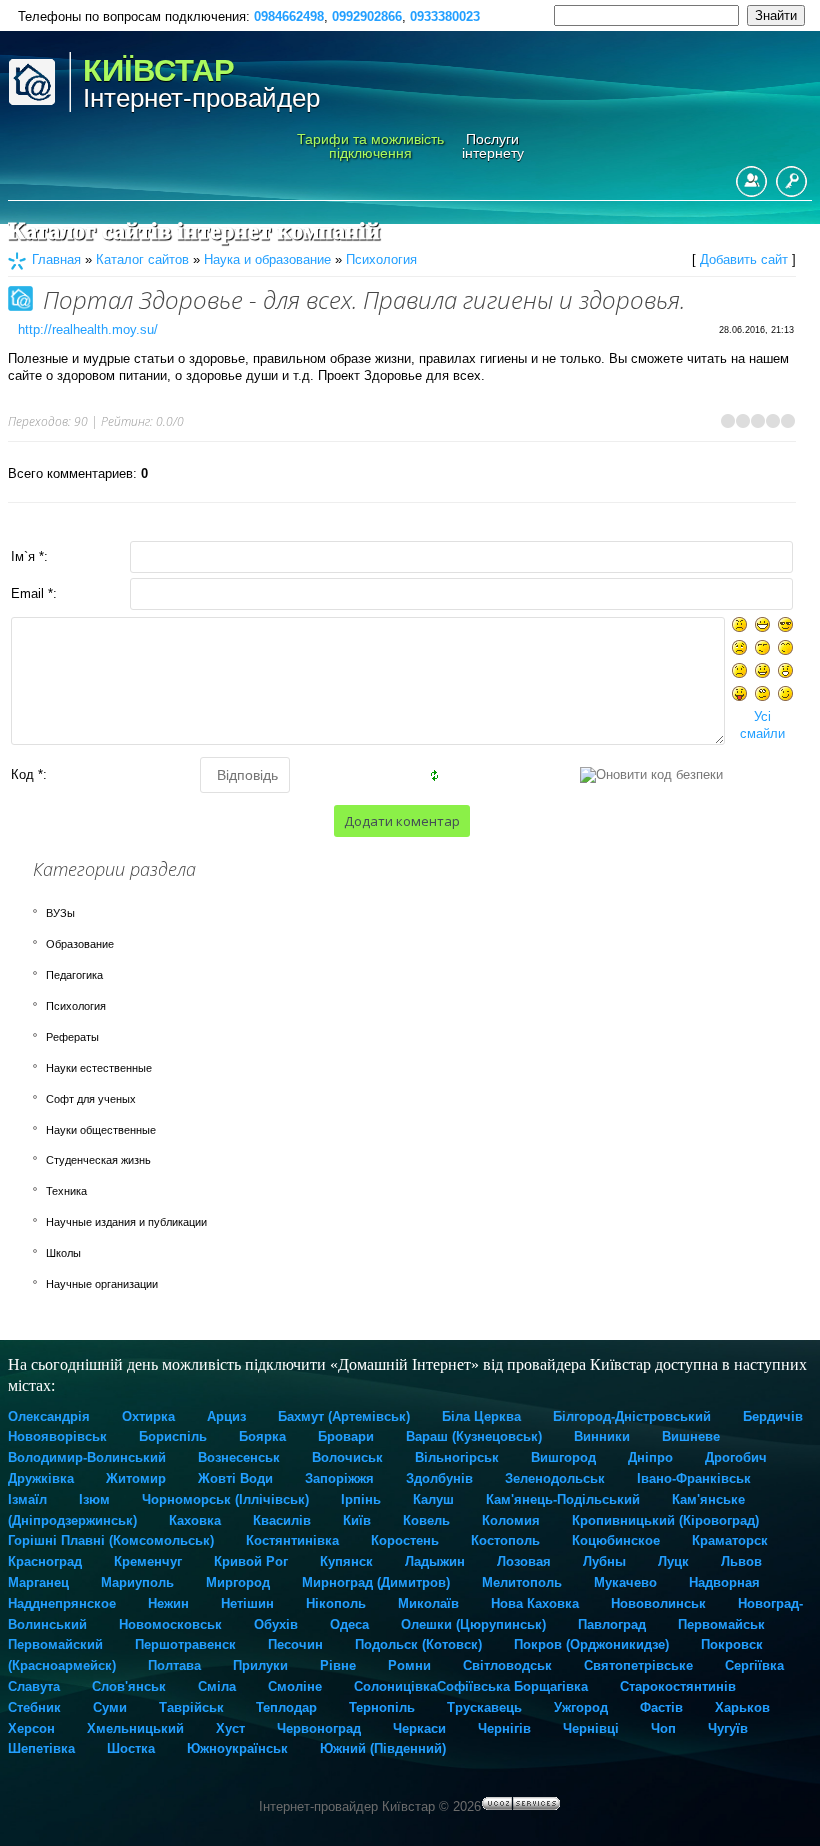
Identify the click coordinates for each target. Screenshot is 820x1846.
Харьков (742, 1707)
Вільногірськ (457, 1457)
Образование (80, 944)
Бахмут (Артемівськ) (344, 1416)
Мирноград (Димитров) (376, 1582)
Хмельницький (135, 1728)
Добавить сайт (744, 259)
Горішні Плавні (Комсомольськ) (111, 1540)
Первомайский (55, 1644)
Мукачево (625, 1582)
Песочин (295, 1644)
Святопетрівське (638, 1665)
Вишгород (563, 1457)
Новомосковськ (170, 1624)
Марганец (38, 1582)
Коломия (511, 1520)
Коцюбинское (616, 1540)
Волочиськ (347, 1457)
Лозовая (524, 1561)
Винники (602, 1436)
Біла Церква (481, 1416)
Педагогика (74, 975)
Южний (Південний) (383, 1748)
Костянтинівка (292, 1540)
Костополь (505, 1540)
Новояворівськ (57, 1436)
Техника (66, 1191)
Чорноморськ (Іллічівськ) (225, 1499)
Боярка (262, 1436)
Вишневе (691, 1436)
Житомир (136, 1478)
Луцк (673, 1561)
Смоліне (295, 1686)
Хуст (230, 1728)
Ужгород (581, 1707)
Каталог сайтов (142, 259)
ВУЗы (60, 913)
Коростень (405, 1540)
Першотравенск (185, 1644)
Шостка (131, 1748)
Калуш (433, 1499)
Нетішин (247, 1603)
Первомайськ (721, 1624)
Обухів (276, 1624)
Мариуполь (137, 1582)
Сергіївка (754, 1665)
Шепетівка (41, 1748)
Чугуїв (728, 1728)
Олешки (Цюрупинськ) (473, 1624)
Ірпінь (361, 1499)
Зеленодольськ (555, 1478)
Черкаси (419, 1728)
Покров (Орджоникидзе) (591, 1644)
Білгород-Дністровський (632, 1416)
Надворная (724, 1582)
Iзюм (94, 1499)
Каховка (195, 1520)
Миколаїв (428, 1603)
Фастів (661, 1707)
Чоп (663, 1728)
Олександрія (49, 1416)
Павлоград (612, 1624)
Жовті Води (235, 1478)
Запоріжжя (339, 1478)
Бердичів (773, 1416)
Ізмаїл (27, 1499)
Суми (110, 1707)
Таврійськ (191, 1707)
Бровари (346, 1436)
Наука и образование (267, 259)
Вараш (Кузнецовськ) (474, 1436)
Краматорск (730, 1540)
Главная (56, 259)
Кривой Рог (251, 1561)
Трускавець (484, 1707)
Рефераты (72, 1037)
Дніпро (650, 1457)
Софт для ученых (91, 1099)
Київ (357, 1520)
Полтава (174, 1665)
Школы (63, 1253)
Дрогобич (736, 1457)
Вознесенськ (239, 1457)
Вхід (791, 181)
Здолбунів (439, 1478)
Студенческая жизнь (98, 1160)
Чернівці (591, 1728)
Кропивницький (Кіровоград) (665, 1520)
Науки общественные (101, 1130)
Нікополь (336, 1603)
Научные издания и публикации (126, 1222)
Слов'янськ (129, 1686)
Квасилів (282, 1520)
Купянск (346, 1561)
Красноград (45, 1561)
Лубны (604, 1561)
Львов (741, 1561)
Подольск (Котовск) (418, 1644)
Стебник (34, 1707)
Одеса (349, 1624)
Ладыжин (435, 1561)
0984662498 (289, 16)
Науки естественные (99, 1068)
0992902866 (367, 16)
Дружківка (41, 1478)
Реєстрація (751, 181)
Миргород (238, 1582)
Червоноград (319, 1728)
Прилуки (260, 1665)
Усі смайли (762, 725)
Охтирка (148, 1416)
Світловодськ (507, 1665)
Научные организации (102, 1284)
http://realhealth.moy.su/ (88, 329)
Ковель (426, 1520)
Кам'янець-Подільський (563, 1499)
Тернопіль (382, 1707)
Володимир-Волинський (87, 1457)
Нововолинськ (658, 1603)
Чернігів (504, 1728)
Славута (34, 1686)
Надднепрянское (62, 1603)
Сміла (217, 1686)
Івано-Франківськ (694, 1478)
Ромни (409, 1665)
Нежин (168, 1603)
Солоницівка (395, 1686)
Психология (381, 259)
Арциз (226, 1416)
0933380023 (445, 16)
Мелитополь (522, 1582)
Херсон (31, 1728)
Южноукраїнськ (237, 1748)
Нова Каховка (535, 1603)
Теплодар (286, 1707)
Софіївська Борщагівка (512, 1686)
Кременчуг (148, 1561)
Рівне (338, 1665)
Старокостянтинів (678, 1686)
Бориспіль (173, 1436)
